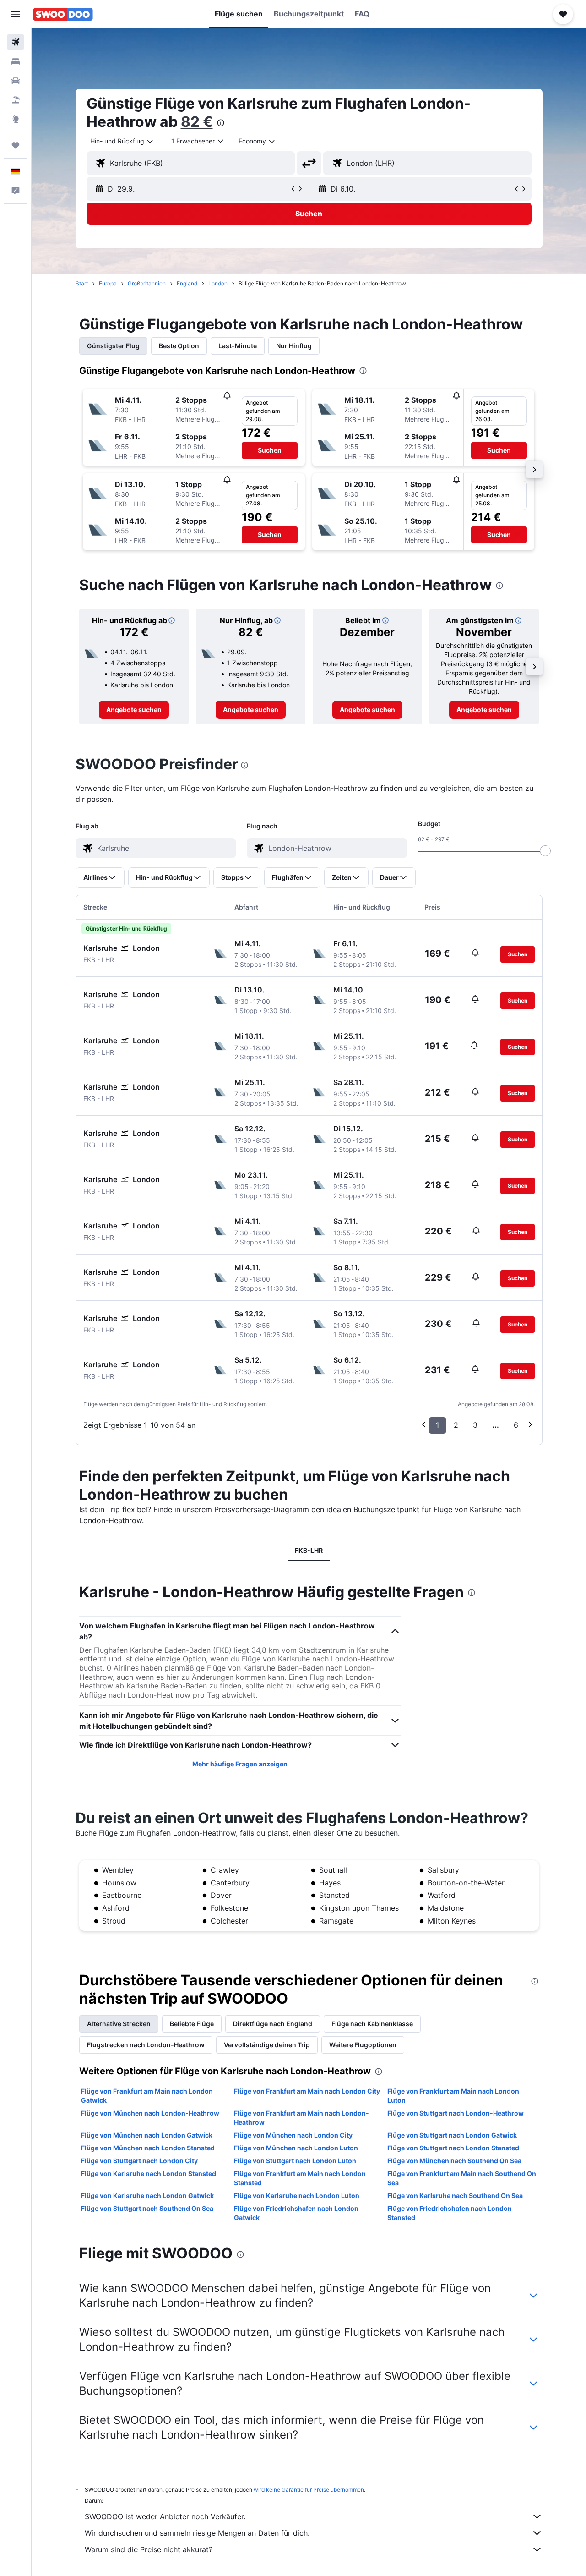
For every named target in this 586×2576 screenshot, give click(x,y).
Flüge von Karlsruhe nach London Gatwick (147, 2195)
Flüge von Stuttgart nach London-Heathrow (456, 2113)
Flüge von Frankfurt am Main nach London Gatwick (147, 2096)
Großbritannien (147, 283)
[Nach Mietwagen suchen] (16, 81)
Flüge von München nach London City (293, 2135)
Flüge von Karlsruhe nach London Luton (297, 2195)
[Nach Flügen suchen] (16, 42)
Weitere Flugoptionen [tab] (363, 2045)
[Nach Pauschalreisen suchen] (16, 100)
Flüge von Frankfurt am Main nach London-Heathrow (301, 2118)
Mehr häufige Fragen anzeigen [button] (240, 1764)
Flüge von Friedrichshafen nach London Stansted (450, 2213)
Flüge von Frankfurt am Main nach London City (307, 2091)
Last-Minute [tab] (238, 346)
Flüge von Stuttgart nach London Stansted (453, 2148)
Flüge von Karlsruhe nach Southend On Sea (455, 2195)
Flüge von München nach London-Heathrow (150, 2113)
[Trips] (16, 145)
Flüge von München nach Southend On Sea (454, 2161)
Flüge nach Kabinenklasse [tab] (372, 2024)
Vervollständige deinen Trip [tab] (267, 2045)
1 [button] (437, 1425)
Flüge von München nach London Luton (296, 2148)
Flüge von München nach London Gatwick (147, 2135)
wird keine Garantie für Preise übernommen (309, 2490)
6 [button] (516, 1425)
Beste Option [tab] (179, 346)
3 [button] (475, 1425)
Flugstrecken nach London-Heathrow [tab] (146, 2045)
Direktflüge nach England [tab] (273, 2024)
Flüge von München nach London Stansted (148, 2148)
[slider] (545, 851)
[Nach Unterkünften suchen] (16, 61)
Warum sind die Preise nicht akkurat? (149, 2549)
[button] (16, 14)
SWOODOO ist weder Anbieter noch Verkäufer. (165, 2516)
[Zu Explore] (16, 119)
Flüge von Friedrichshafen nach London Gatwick (296, 2213)
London (218, 283)
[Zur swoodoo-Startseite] (63, 14)
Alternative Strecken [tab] (119, 2024)
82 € (197, 122)
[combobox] (122, 141)
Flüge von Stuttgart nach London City (139, 2161)
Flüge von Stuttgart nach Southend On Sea (147, 2208)
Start (82, 283)
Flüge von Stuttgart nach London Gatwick (452, 2135)
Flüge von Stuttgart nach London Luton (295, 2161)
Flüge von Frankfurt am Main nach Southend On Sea (462, 2178)
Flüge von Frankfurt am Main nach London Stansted (300, 2178)
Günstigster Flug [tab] (113, 346)
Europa (108, 283)
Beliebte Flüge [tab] (192, 2024)
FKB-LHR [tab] (309, 1550)
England (187, 283)
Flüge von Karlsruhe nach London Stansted (149, 2173)
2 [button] (456, 1425)
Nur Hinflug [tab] (294, 346)
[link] (134, 710)
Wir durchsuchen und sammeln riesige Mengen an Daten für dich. (197, 2533)
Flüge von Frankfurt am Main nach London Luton (453, 2096)
